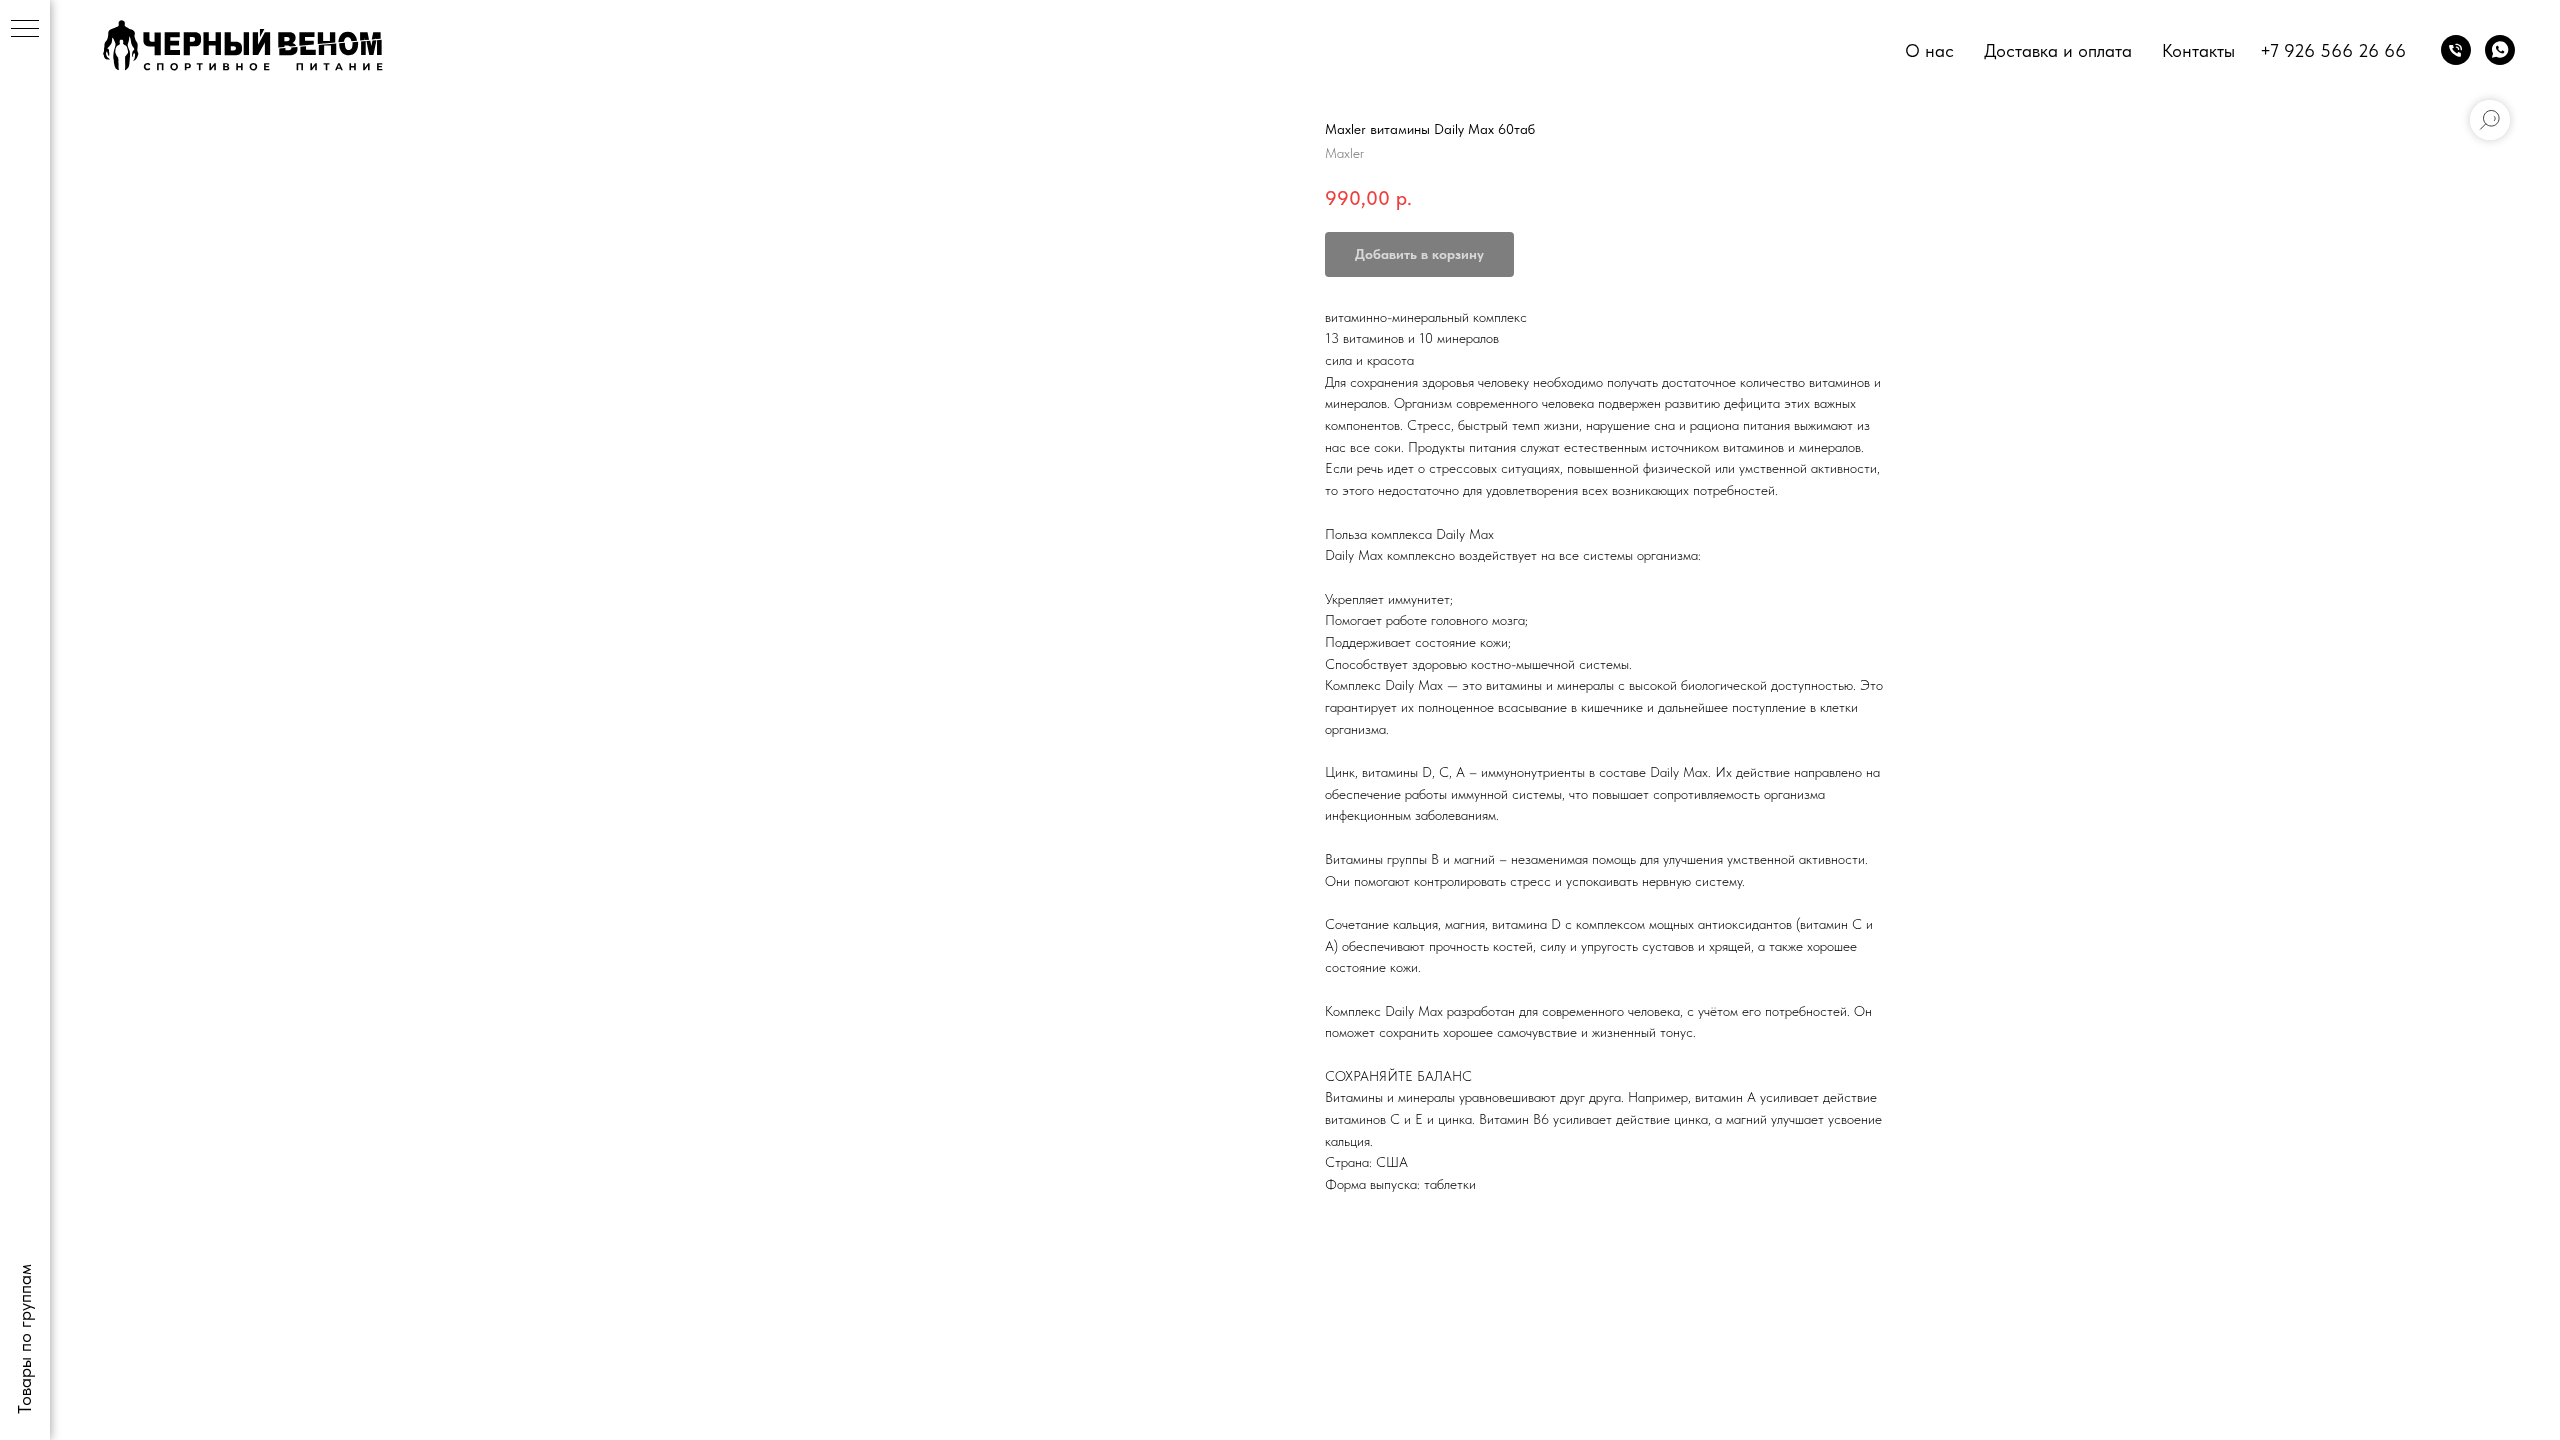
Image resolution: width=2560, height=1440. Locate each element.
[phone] (2456, 50)
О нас (1929, 50)
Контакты (2198, 50)
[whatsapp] (2500, 50)
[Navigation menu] (25, 30)
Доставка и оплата (2058, 50)
